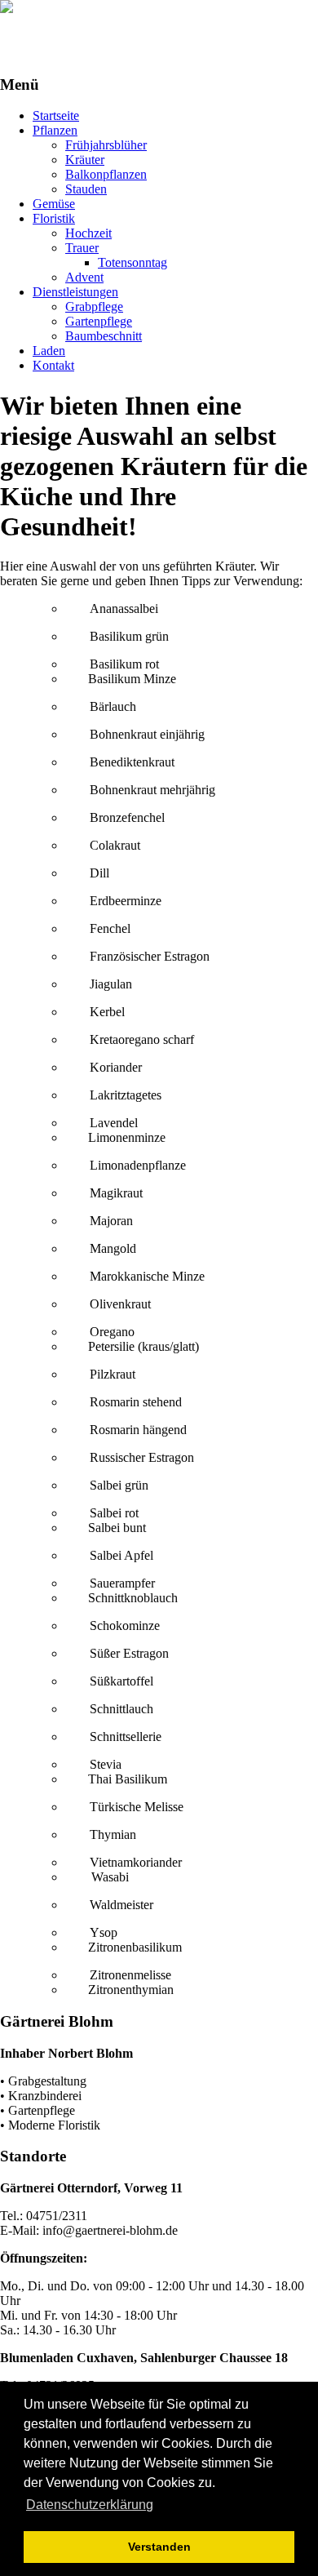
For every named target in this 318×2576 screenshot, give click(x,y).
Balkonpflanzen (106, 174)
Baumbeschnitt (104, 336)
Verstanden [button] (159, 2547)
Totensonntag (132, 262)
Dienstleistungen (75, 292)
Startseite (56, 115)
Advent (84, 277)
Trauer (82, 248)
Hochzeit (88, 233)
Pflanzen (55, 130)
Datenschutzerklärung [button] (90, 2505)
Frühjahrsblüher (106, 145)
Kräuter (85, 160)
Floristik (54, 218)
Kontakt (53, 365)
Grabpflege (94, 306)
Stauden (86, 189)
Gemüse (54, 204)
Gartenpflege (99, 321)
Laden (49, 351)
